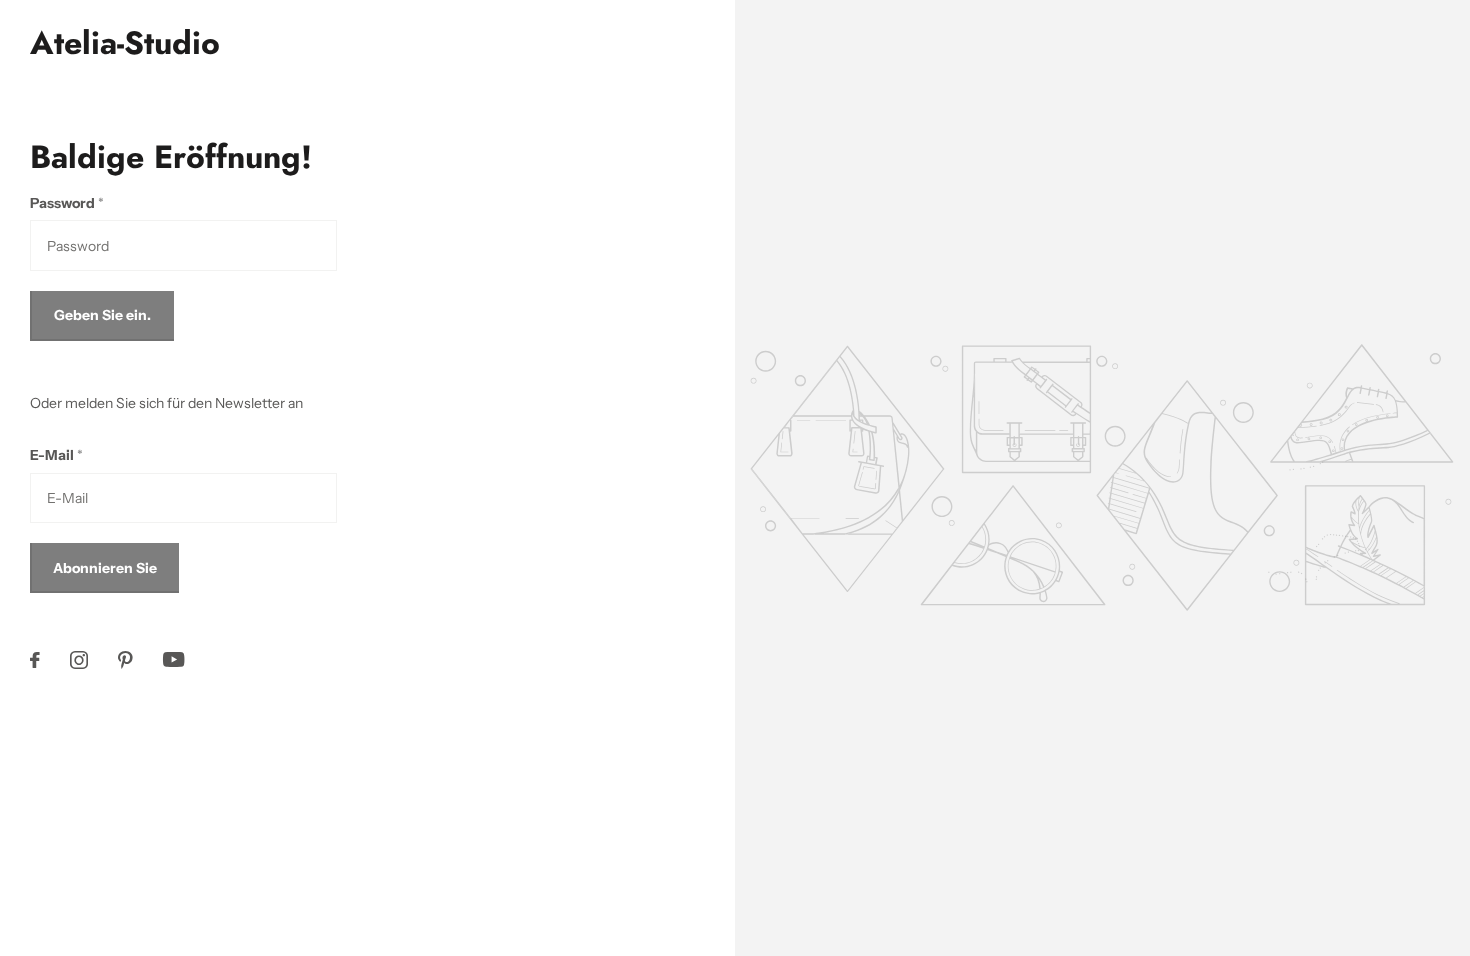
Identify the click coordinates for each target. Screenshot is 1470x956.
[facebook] (35, 660)
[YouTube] (173, 659)
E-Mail (56, 455)
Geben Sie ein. (102, 315)
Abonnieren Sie (105, 568)
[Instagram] (79, 660)
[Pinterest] (125, 660)
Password (67, 203)
